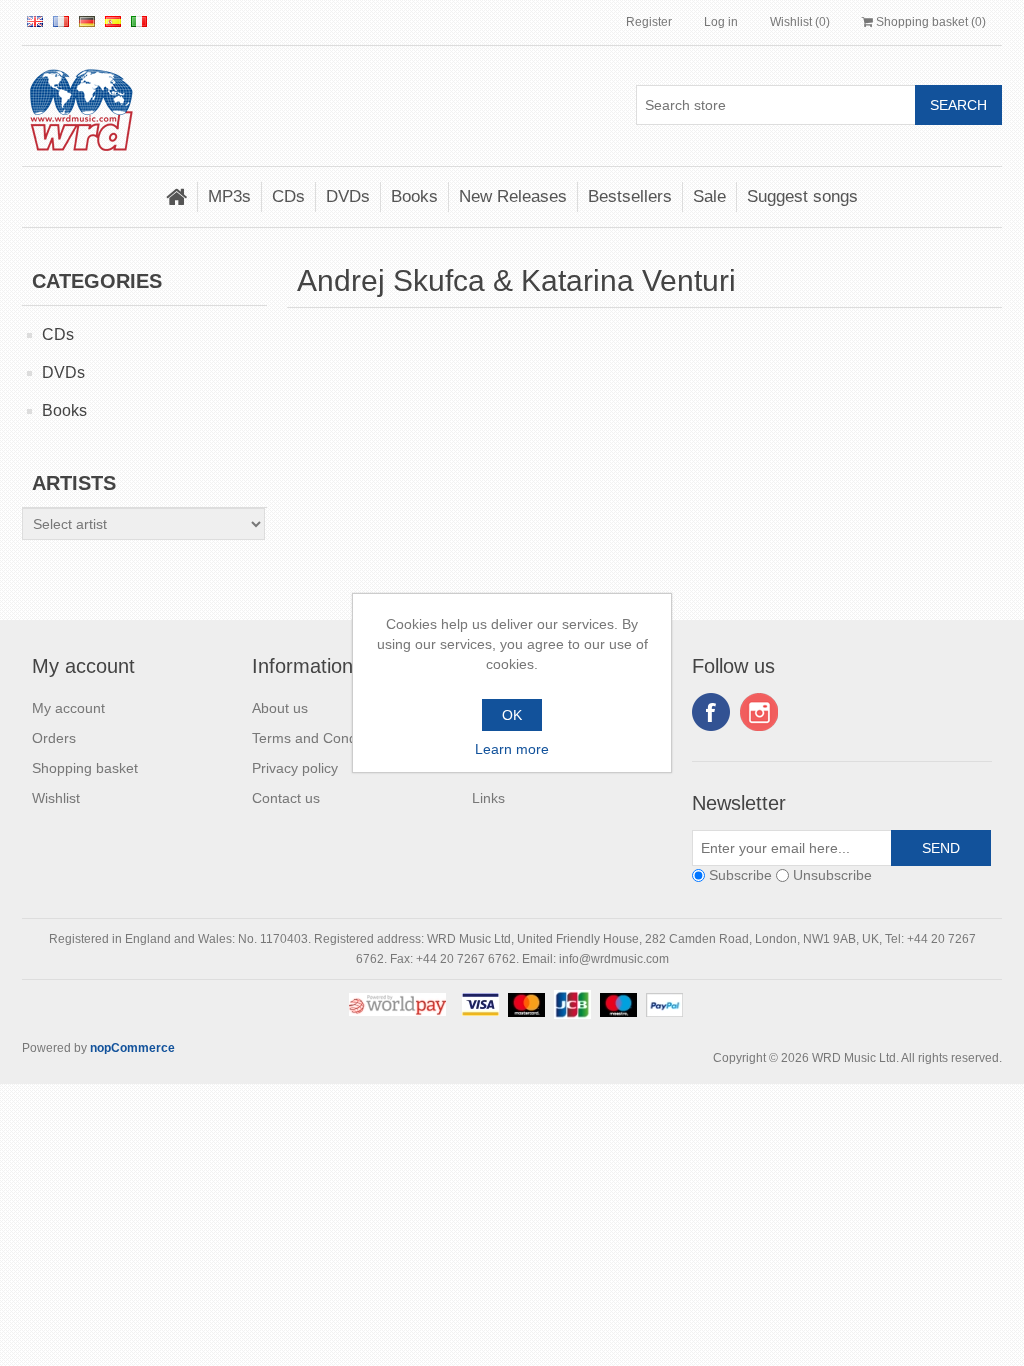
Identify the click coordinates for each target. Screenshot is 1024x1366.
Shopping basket (85, 768)
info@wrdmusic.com (614, 959)
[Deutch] (87, 21)
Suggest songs (802, 196)
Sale (709, 196)
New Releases (513, 196)
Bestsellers (630, 196)
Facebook (711, 712)
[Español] (113, 21)
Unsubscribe (832, 875)
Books (414, 196)
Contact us (286, 798)
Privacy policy (295, 768)
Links (488, 798)
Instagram (759, 712)
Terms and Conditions (321, 738)
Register (649, 22)
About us (280, 708)
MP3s (229, 196)
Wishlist (56, 798)
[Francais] (61, 21)
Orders (54, 738)
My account (68, 708)
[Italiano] (139, 21)
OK (512, 715)
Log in (721, 22)
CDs (288, 196)
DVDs (348, 196)
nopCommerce (132, 1048)
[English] (35, 21)
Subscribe (740, 875)
